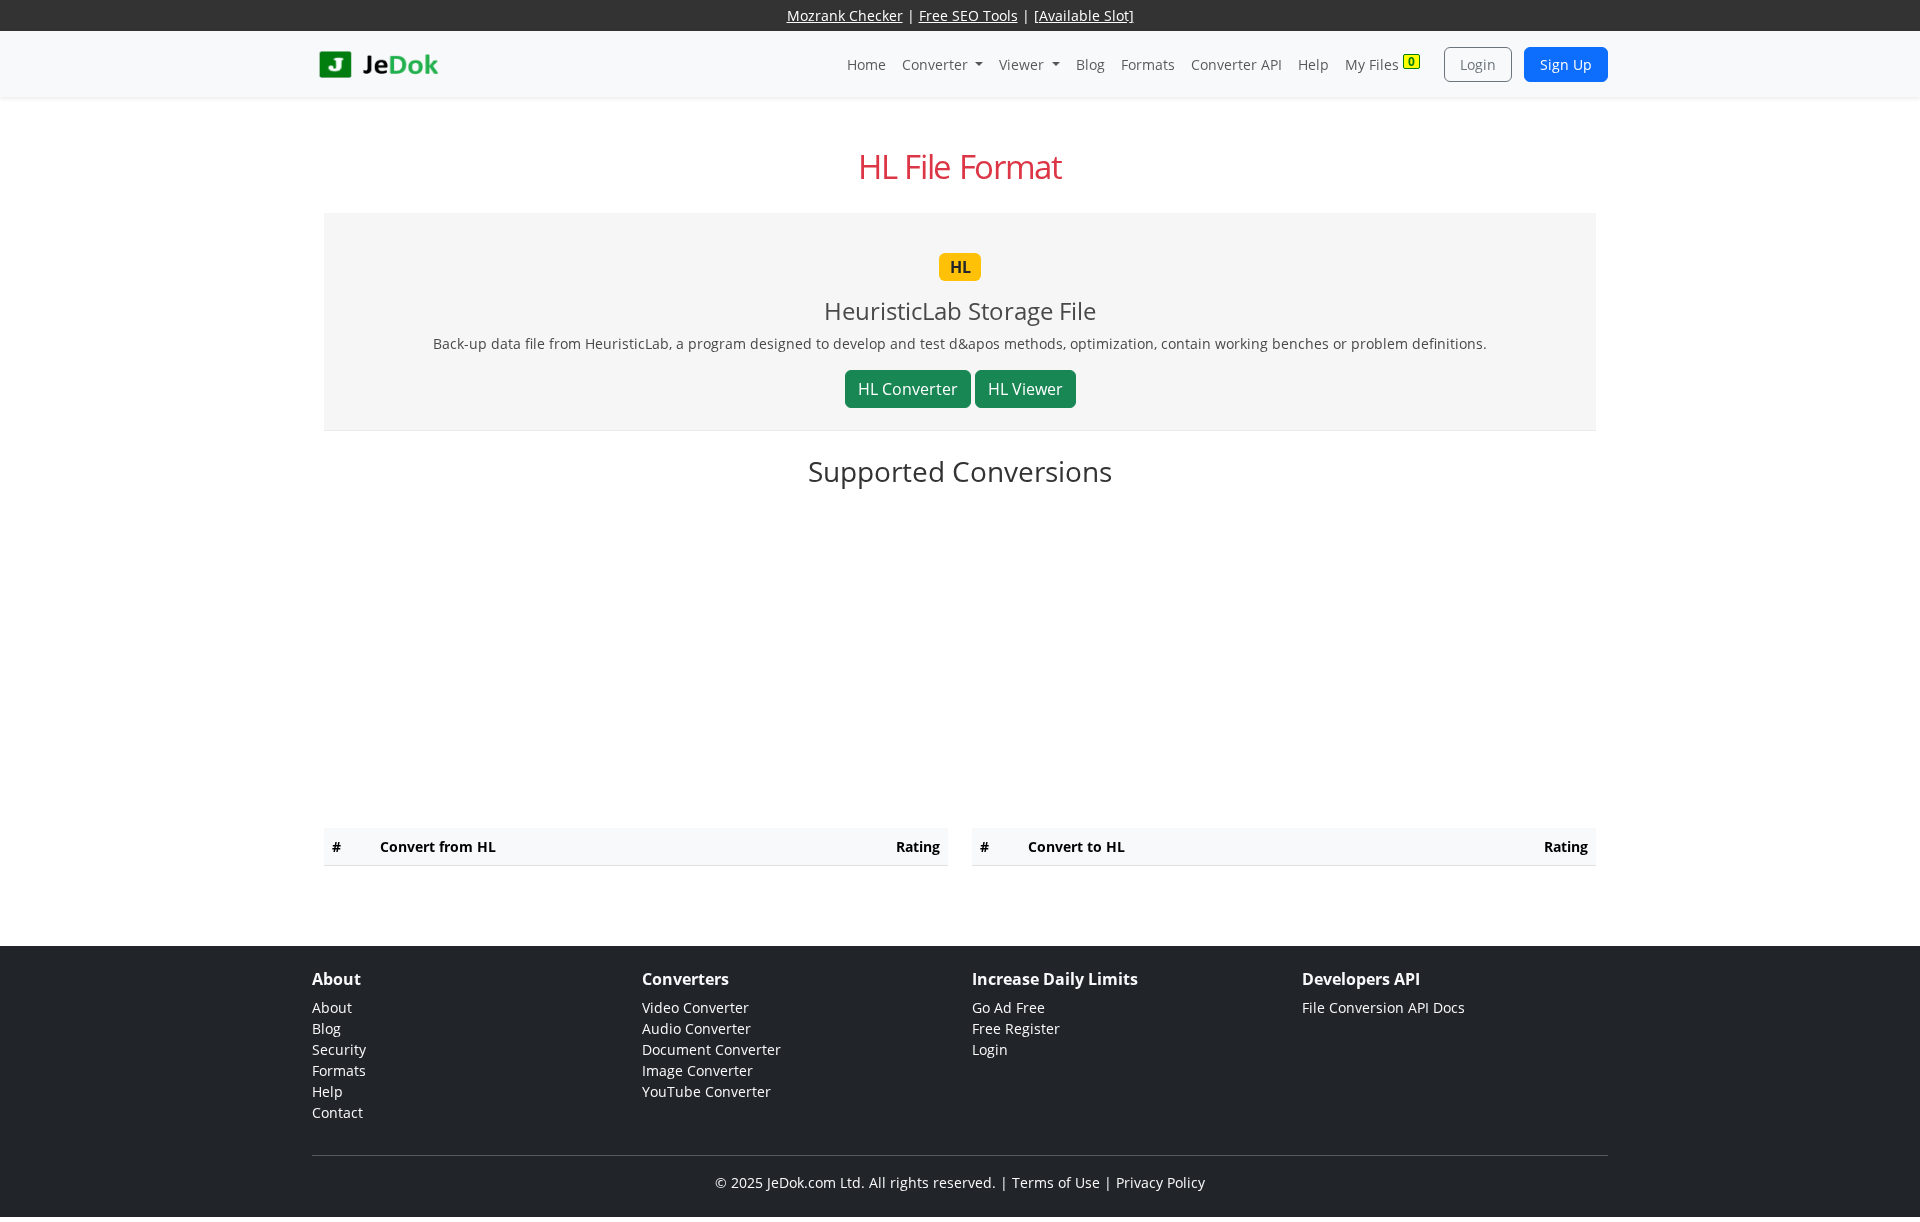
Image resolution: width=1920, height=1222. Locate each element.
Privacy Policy (1160, 1182)
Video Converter (695, 1007)
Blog (1090, 64)
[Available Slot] (1084, 15)
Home (866, 64)
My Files (1380, 63)
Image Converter (697, 1070)
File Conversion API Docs (1383, 1007)
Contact (337, 1112)
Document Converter (711, 1049)
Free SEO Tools (968, 15)
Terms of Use (1056, 1182)
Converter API (1236, 64)
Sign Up (1566, 64)
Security (339, 1049)
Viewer (1023, 64)
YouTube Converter (706, 1091)
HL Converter (908, 389)
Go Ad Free (1008, 1007)
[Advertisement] (960, 673)
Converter (937, 64)
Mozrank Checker (845, 15)
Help (1313, 64)
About (332, 1007)
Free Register (1016, 1028)
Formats (1148, 64)
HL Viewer (1025, 389)
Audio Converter (696, 1028)
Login (1478, 64)
